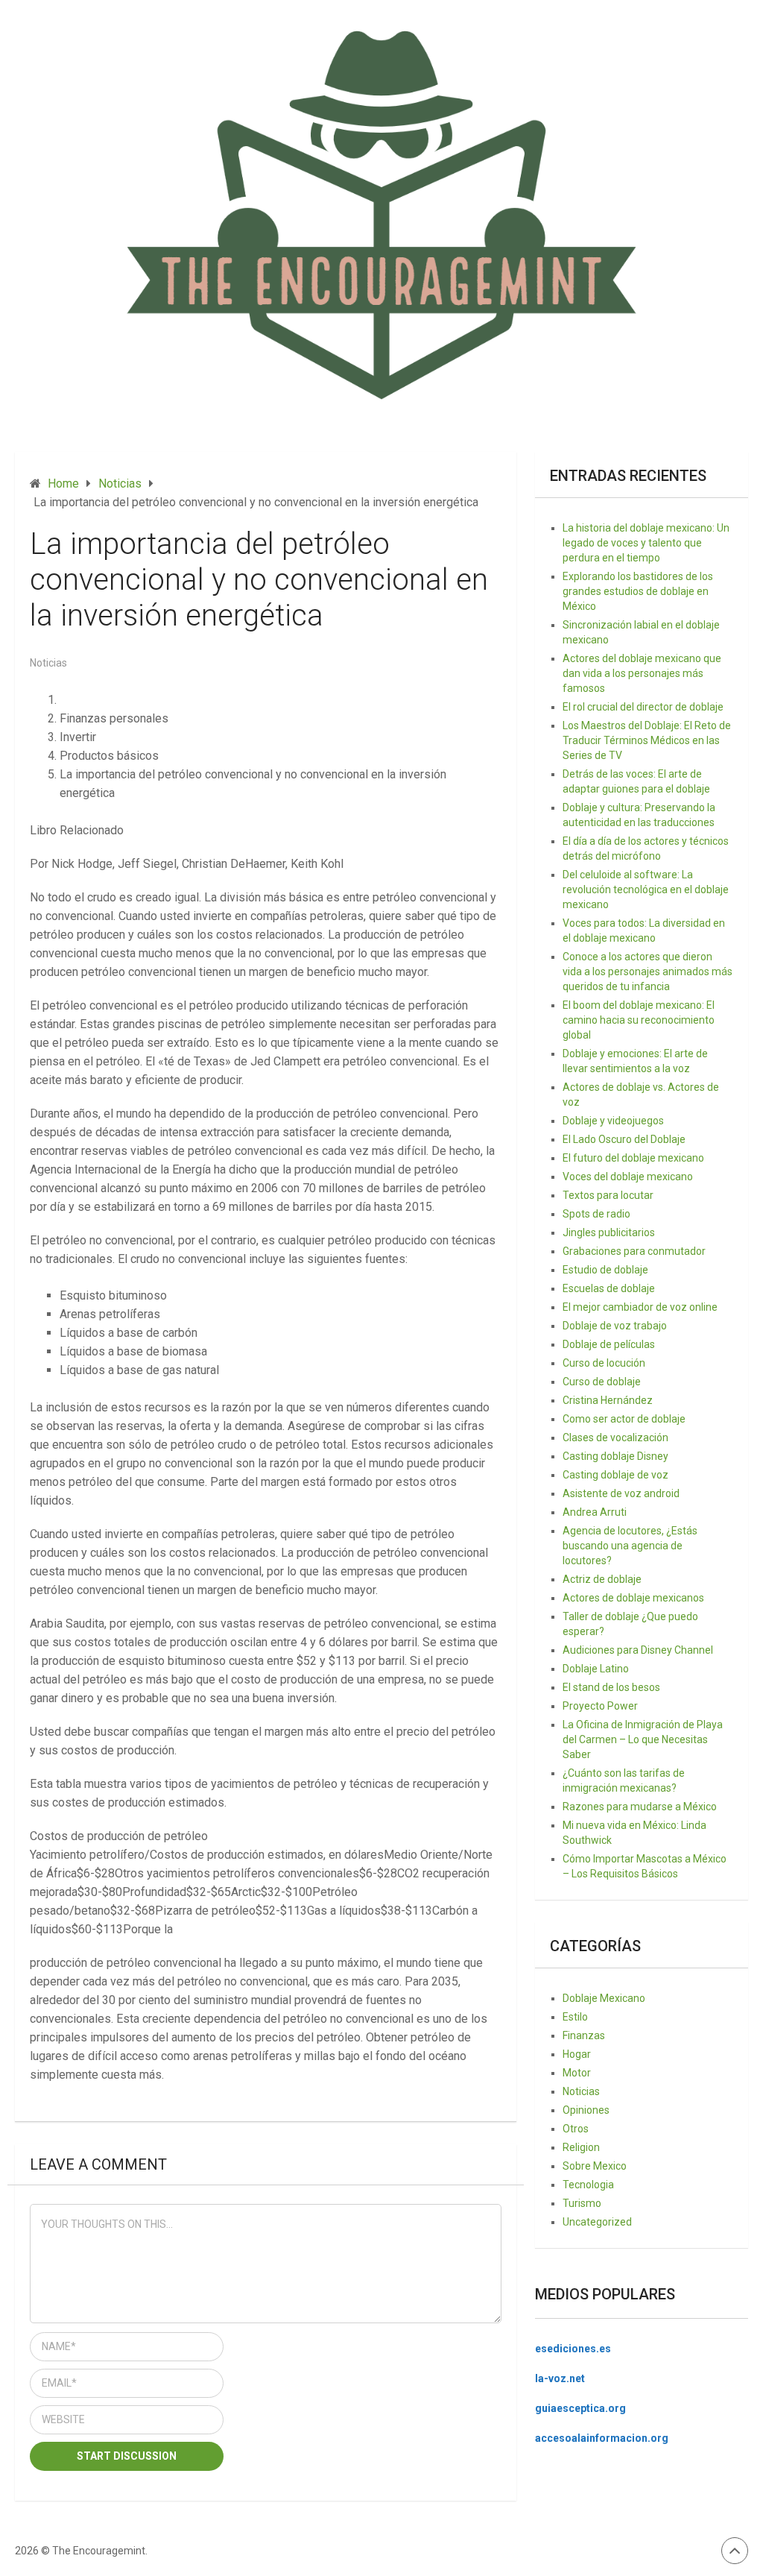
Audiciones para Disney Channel (638, 1650)
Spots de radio (596, 1214)
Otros (576, 2129)
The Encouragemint (99, 2551)
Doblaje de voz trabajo (615, 1326)
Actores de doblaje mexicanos (633, 1598)
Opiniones (586, 2110)
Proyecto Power (600, 1706)
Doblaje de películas (609, 1344)
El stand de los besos (611, 1687)
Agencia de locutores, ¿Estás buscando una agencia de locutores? (630, 1546)
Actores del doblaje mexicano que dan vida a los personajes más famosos (642, 673)
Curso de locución (604, 1363)
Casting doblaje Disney (615, 1456)
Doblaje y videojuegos (613, 1121)
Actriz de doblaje (602, 1579)
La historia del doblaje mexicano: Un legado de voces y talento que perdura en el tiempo (646, 543)
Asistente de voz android (621, 1493)
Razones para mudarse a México (640, 1807)
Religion (581, 2147)
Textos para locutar (608, 1195)
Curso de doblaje (602, 1382)
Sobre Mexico (595, 2166)
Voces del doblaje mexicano (628, 1177)
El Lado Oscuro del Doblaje (624, 1139)
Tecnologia (588, 2185)
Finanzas (584, 2035)
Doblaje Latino (596, 1669)
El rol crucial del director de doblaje (643, 707)
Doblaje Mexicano (604, 1998)
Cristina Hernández (608, 1400)
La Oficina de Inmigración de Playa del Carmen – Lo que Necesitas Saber (643, 1739)
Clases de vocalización (615, 1437)
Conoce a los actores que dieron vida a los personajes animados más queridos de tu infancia (648, 971)
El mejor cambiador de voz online (640, 1307)
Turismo (582, 2203)
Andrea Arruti (595, 1512)
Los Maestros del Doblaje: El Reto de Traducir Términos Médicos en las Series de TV (647, 740)
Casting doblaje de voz (615, 1475)
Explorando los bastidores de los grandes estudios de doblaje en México (638, 591)
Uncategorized (597, 2222)
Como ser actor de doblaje (624, 1419)
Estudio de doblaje (605, 1270)
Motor (577, 2073)
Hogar (577, 2054)
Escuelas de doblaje (609, 1288)
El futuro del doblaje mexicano (633, 1158)
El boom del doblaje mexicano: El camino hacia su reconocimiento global (639, 1020)
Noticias (48, 663)
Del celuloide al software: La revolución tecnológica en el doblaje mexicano (646, 889)
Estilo (575, 2017)
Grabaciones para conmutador (634, 1251)
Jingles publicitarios (609, 1232)
